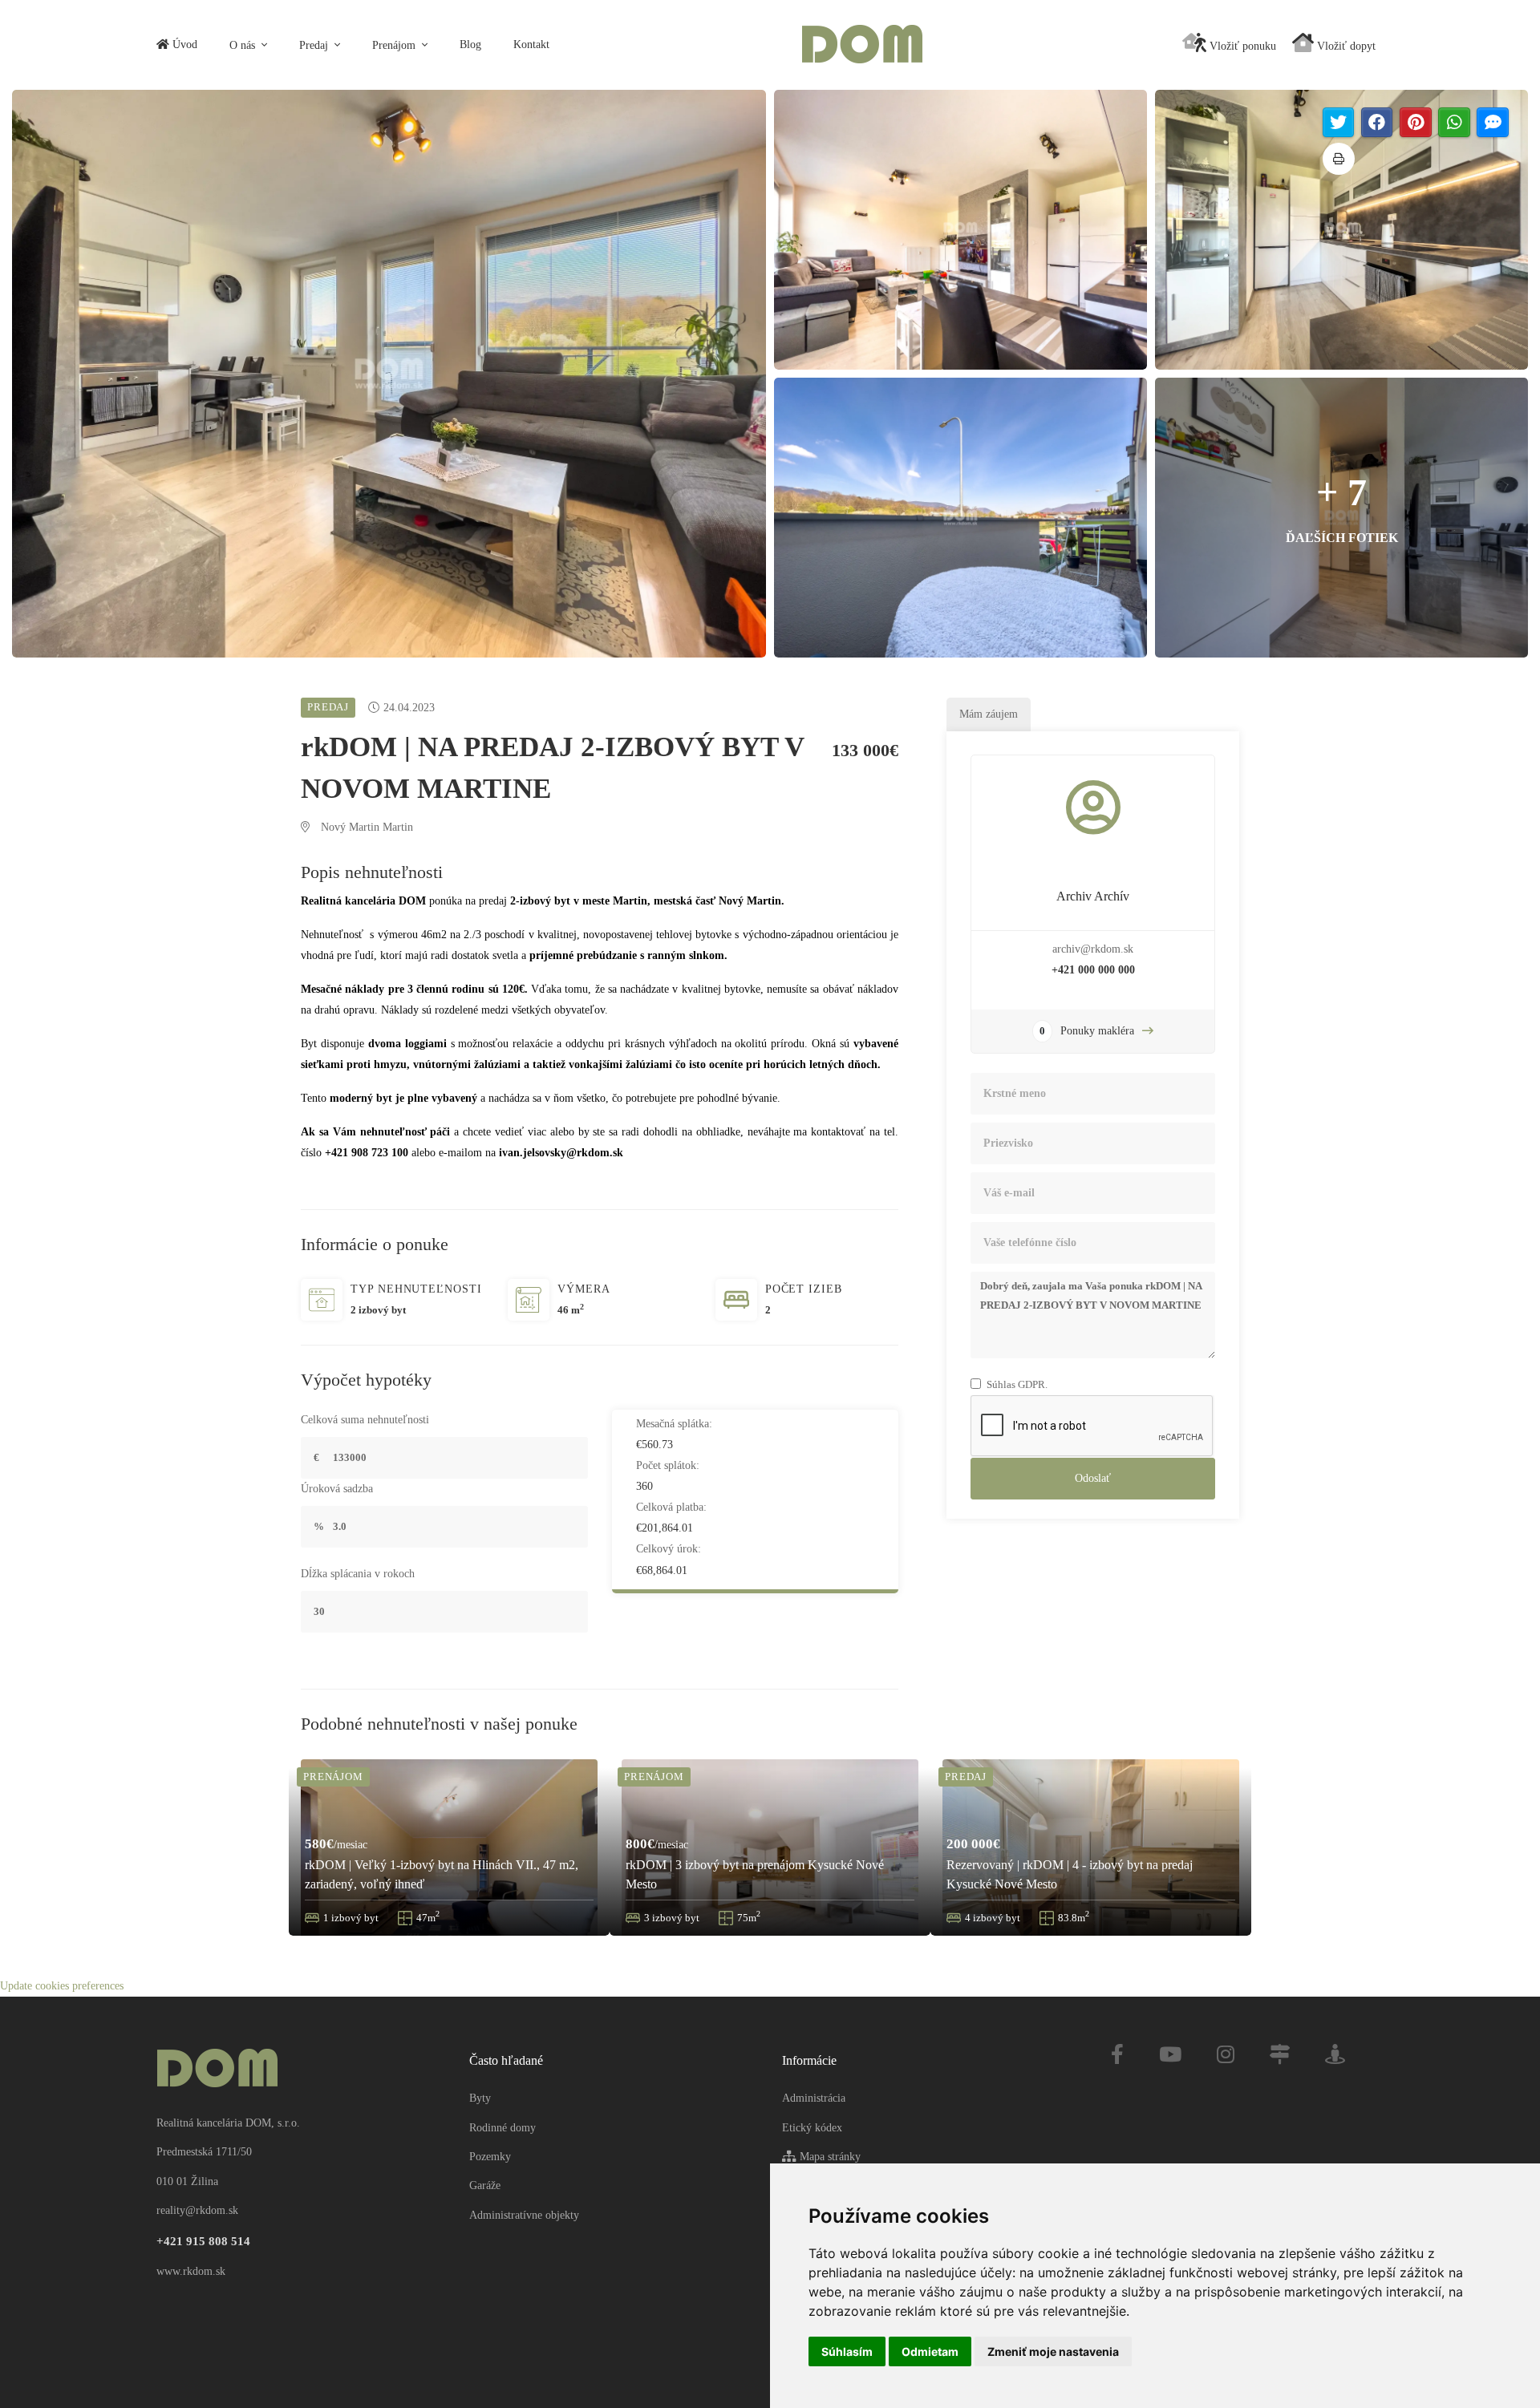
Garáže (485, 2185)
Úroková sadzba (337, 1489)
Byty (480, 2098)
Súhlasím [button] (847, 2351)
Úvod (183, 45)
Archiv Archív (1093, 896)
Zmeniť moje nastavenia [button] (1053, 2351)
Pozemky (490, 2157)
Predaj (315, 45)
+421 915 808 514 (203, 2241)
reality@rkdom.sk (197, 2210)
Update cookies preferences (62, 1986)
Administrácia (814, 2098)
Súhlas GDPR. (1017, 1384)
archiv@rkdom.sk (1093, 949)
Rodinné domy (503, 2128)
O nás (244, 45)
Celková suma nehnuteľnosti (365, 1420)
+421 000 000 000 (1093, 970)
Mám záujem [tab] (989, 714)
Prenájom (395, 45)
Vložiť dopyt (1345, 46)
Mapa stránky (829, 2157)
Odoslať (1093, 1478)
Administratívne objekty (524, 2215)
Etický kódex (812, 2128)
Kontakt (531, 45)
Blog (470, 45)
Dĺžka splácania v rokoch (358, 1574)
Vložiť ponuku (1241, 46)
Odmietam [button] (930, 2351)
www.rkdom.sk (191, 2271)
